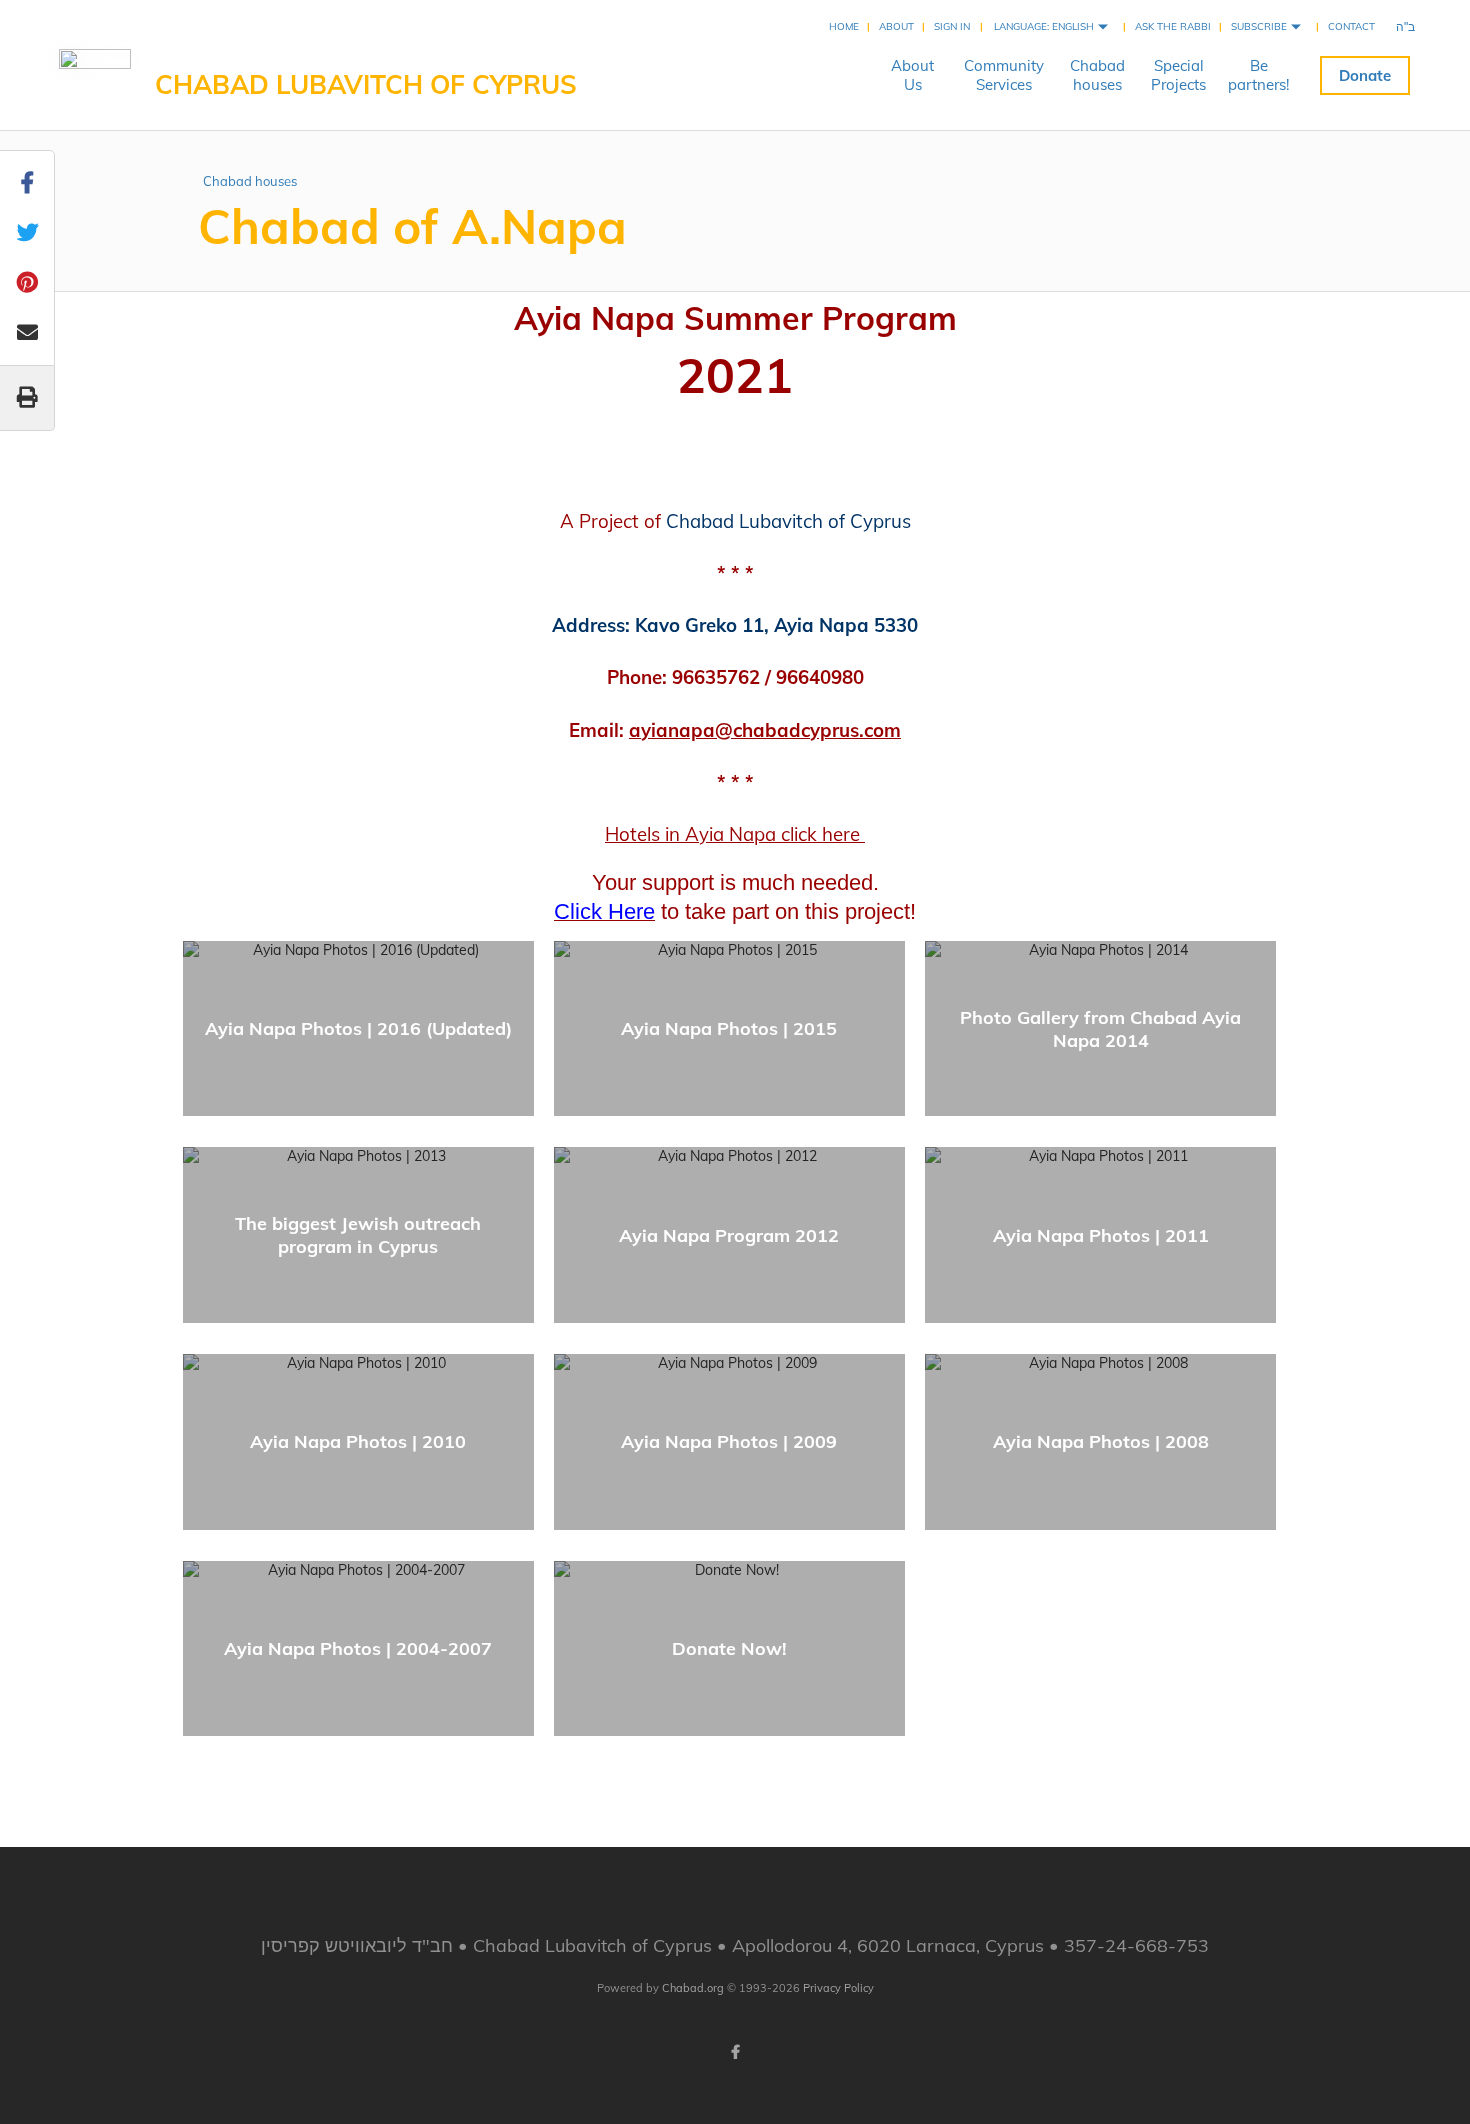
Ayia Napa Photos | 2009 (729, 1441)
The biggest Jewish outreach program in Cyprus (358, 1235)
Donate (1365, 75)
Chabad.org (693, 1988)
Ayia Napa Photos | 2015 (729, 1028)
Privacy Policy (838, 1988)
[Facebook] (735, 2052)
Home (844, 26)
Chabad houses (250, 181)
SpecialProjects (1178, 75)
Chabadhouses (1097, 75)
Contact (1351, 26)
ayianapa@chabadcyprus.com (765, 730)
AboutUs (912, 75)
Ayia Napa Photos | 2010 (358, 1441)
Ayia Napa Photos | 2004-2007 (358, 1648)
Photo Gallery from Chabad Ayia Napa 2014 (1100, 1029)
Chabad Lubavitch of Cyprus (366, 84)
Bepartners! (1258, 75)
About (896, 26)
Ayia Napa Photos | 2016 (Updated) (358, 1028)
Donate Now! (729, 1648)
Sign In (952, 26)
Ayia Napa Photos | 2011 (1101, 1235)
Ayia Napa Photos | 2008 (1101, 1441)
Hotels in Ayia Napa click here (735, 834)
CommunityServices (1004, 75)
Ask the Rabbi (1173, 26)
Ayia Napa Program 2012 (729, 1235)
